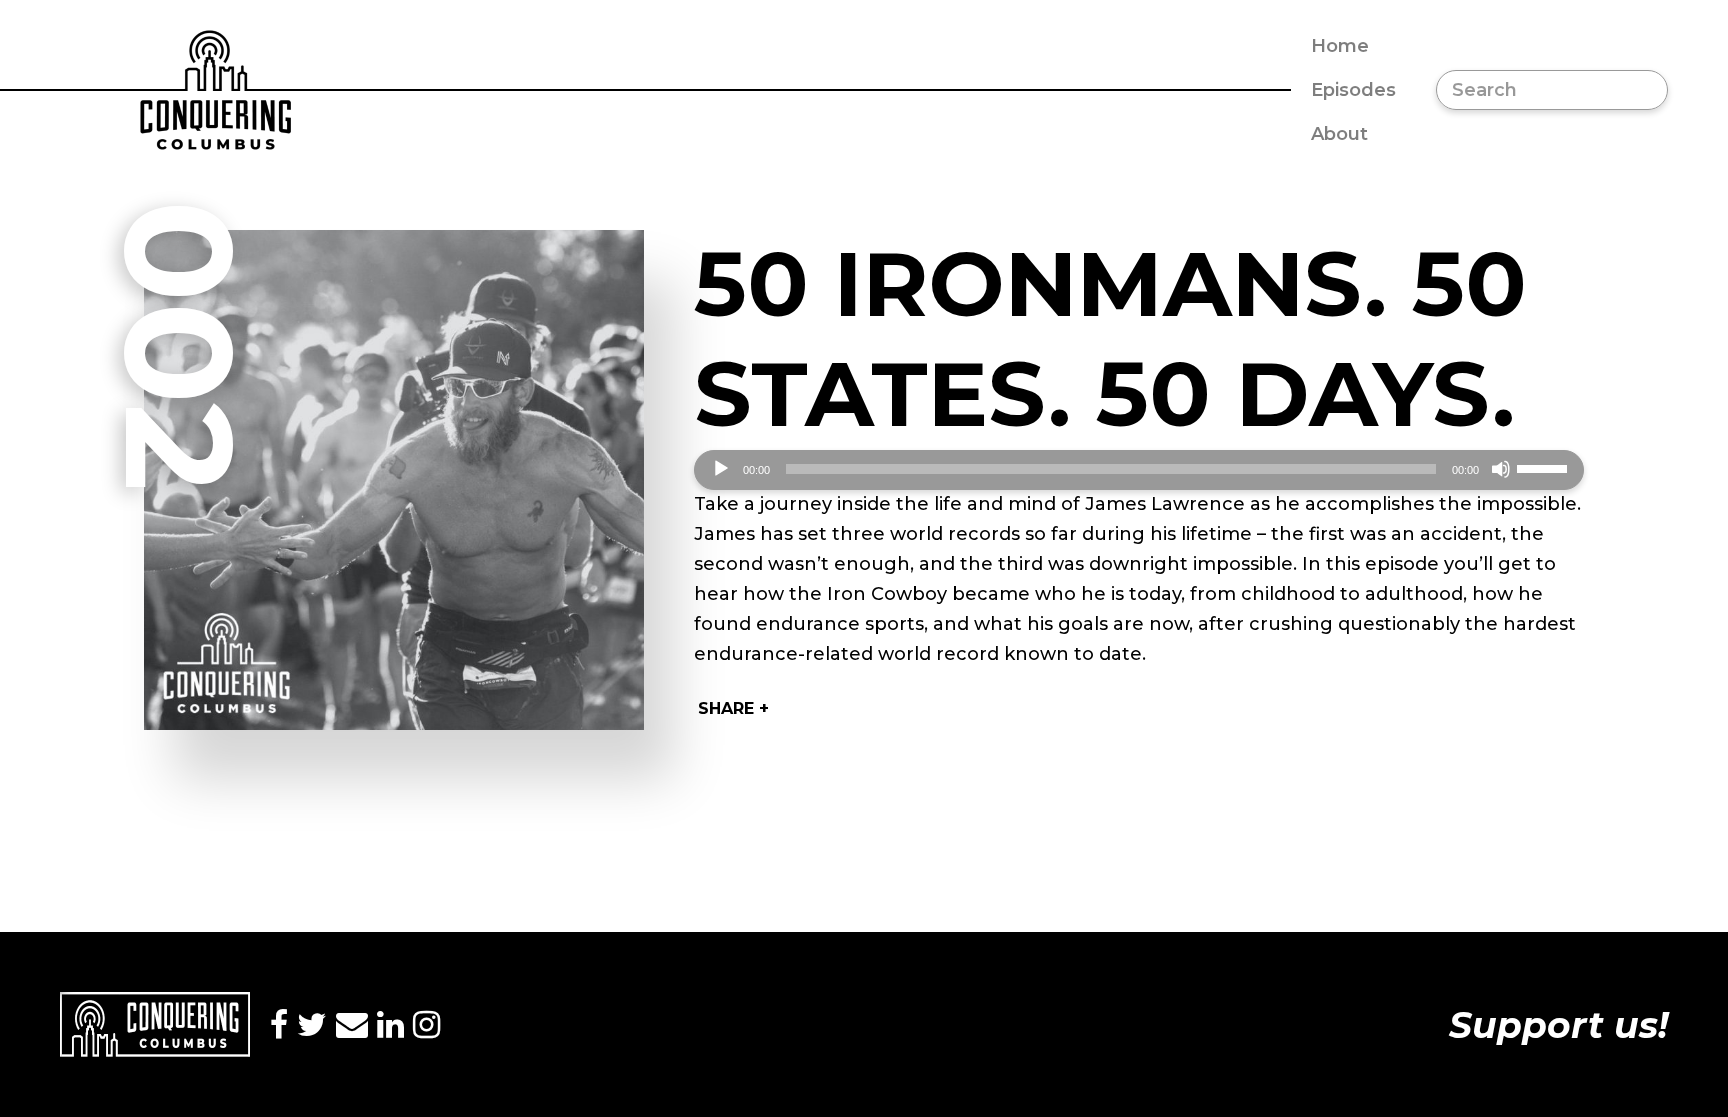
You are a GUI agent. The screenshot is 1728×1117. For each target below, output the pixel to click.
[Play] (721, 469)
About (1339, 134)
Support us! (1558, 1025)
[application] (1139, 470)
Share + (733, 708)
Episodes (1353, 90)
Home (1340, 46)
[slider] (1545, 467)
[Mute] (1501, 469)
